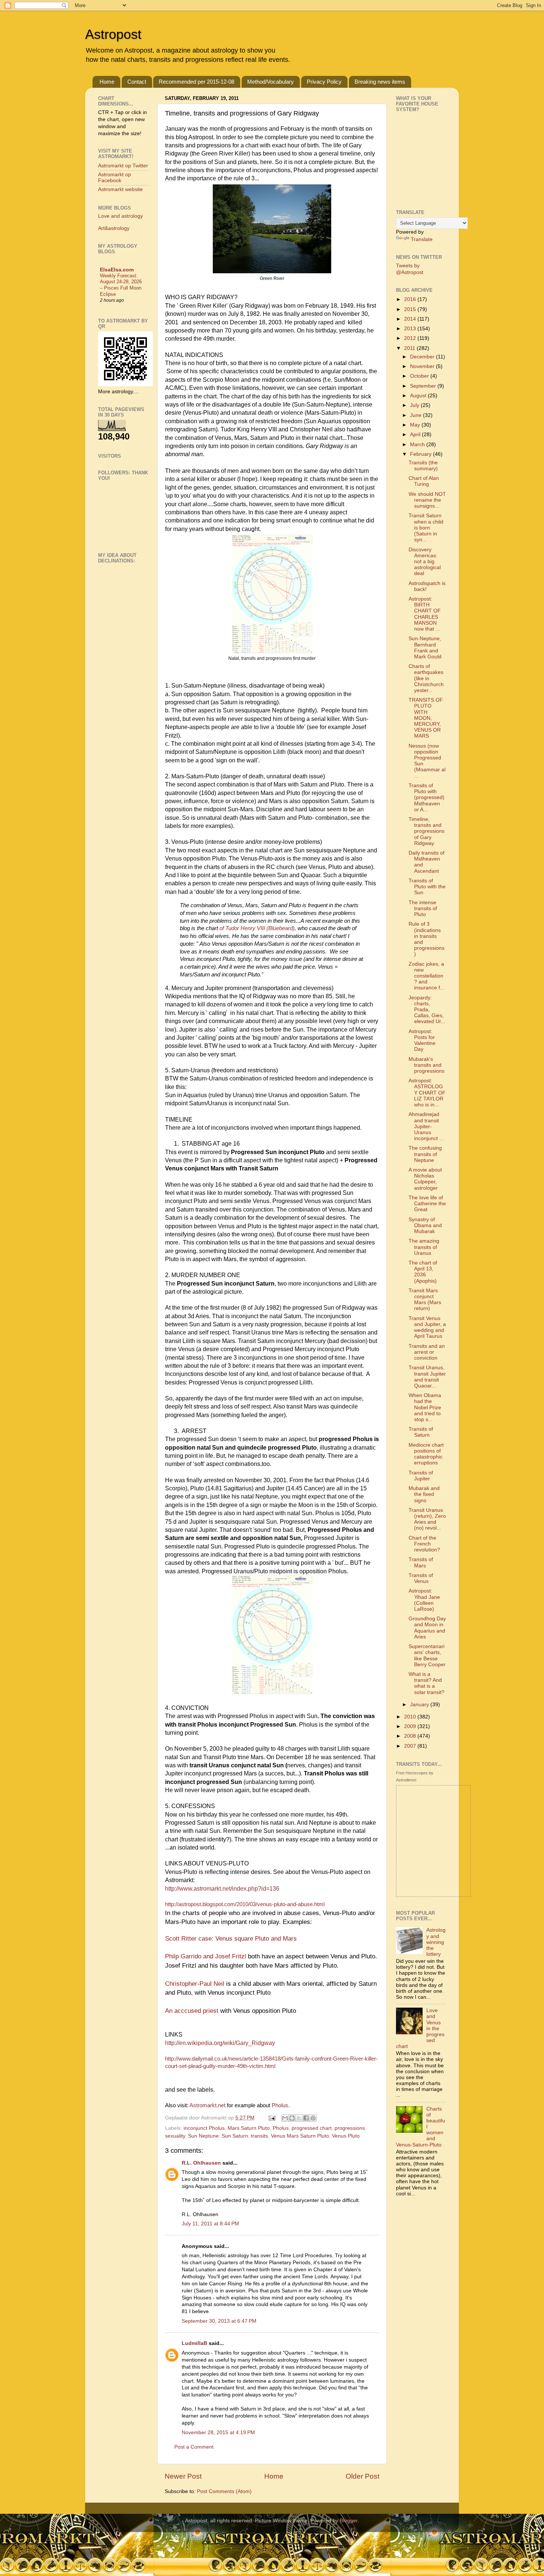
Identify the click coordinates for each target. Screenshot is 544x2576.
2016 (411, 299)
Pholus (281, 2128)
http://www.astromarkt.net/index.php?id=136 (222, 1889)
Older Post (362, 2476)
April (416, 435)
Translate (422, 239)
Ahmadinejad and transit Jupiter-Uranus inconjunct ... (426, 1126)
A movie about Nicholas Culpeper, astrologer (425, 1179)
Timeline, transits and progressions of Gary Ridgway (427, 831)
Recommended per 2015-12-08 (197, 82)
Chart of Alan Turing (424, 481)
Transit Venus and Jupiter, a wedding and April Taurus (427, 1327)
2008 (411, 1736)
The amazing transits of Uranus (424, 1247)
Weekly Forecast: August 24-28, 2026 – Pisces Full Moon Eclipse (121, 285)
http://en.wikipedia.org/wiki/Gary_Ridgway (220, 2043)
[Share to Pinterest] (313, 2118)
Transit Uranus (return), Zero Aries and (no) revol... (427, 1519)
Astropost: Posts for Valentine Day (422, 1040)
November (423, 366)
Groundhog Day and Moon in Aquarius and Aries (427, 1628)
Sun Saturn (235, 2136)
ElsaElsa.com (117, 270)
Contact (137, 82)
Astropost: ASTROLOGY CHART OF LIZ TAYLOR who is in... (427, 1093)
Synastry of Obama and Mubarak (425, 1225)
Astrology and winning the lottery (436, 1942)
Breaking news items (380, 82)
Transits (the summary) (423, 466)
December (423, 357)
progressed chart (312, 2128)
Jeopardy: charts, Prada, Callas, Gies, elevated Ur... (427, 1010)
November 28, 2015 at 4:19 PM (218, 2433)
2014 (411, 319)
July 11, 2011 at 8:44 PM (210, 2224)
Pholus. (281, 2105)
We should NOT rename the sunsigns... (427, 500)
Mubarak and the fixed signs (424, 1494)
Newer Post (183, 2476)
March (418, 445)
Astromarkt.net (207, 2105)
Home (107, 82)
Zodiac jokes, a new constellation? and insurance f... (427, 976)
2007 (411, 1746)
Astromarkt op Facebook (115, 178)
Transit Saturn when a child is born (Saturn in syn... (426, 528)
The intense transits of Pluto (423, 908)
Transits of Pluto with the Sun (427, 887)
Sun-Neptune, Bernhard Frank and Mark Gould (425, 648)
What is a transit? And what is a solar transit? (427, 1683)
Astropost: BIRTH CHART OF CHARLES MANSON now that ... (425, 614)
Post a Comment (194, 2447)
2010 (411, 1717)
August (419, 396)
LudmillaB (194, 2343)
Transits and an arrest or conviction (427, 1352)
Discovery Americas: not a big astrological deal (425, 562)
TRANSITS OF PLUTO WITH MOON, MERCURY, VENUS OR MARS (426, 718)
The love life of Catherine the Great (427, 1204)
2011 (410, 348)
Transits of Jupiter (421, 1476)
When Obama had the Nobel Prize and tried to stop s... (425, 1407)
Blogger (349, 2521)
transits (259, 2136)
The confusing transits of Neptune (425, 1154)
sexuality (175, 2136)
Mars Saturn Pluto (249, 2128)
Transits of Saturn (421, 1432)
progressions (350, 2128)
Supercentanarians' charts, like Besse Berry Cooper (427, 1655)
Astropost (113, 34)
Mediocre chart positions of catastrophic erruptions (426, 1454)
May (416, 425)
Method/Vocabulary (271, 82)
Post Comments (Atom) (224, 2491)
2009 (411, 1726)
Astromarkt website (120, 189)
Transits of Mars (421, 1562)
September (424, 386)
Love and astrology (120, 216)
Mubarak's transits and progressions (427, 1065)
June (417, 415)
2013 (411, 329)
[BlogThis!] (292, 2118)
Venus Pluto (346, 2136)
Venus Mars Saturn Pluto (300, 2136)
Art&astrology (114, 228)
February (422, 454)
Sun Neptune (203, 2136)
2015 (411, 309)
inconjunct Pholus (204, 2128)
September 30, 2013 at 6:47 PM (219, 2321)
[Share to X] (299, 2118)
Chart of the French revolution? (424, 1544)
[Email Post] (271, 2118)
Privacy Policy (324, 82)
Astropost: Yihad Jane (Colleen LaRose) (424, 1600)
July (415, 405)
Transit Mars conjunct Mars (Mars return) (425, 1300)
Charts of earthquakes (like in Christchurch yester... (426, 678)
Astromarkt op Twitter (123, 166)
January (420, 1705)
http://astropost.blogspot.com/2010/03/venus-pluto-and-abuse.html (245, 1904)
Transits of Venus (421, 1578)
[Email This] (285, 2118)
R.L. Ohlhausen (201, 2163)
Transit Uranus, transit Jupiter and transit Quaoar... (427, 1377)
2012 (411, 338)
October (420, 376)
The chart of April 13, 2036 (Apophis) (423, 1272)
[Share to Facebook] (306, 2118)
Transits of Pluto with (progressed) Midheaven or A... (427, 798)
